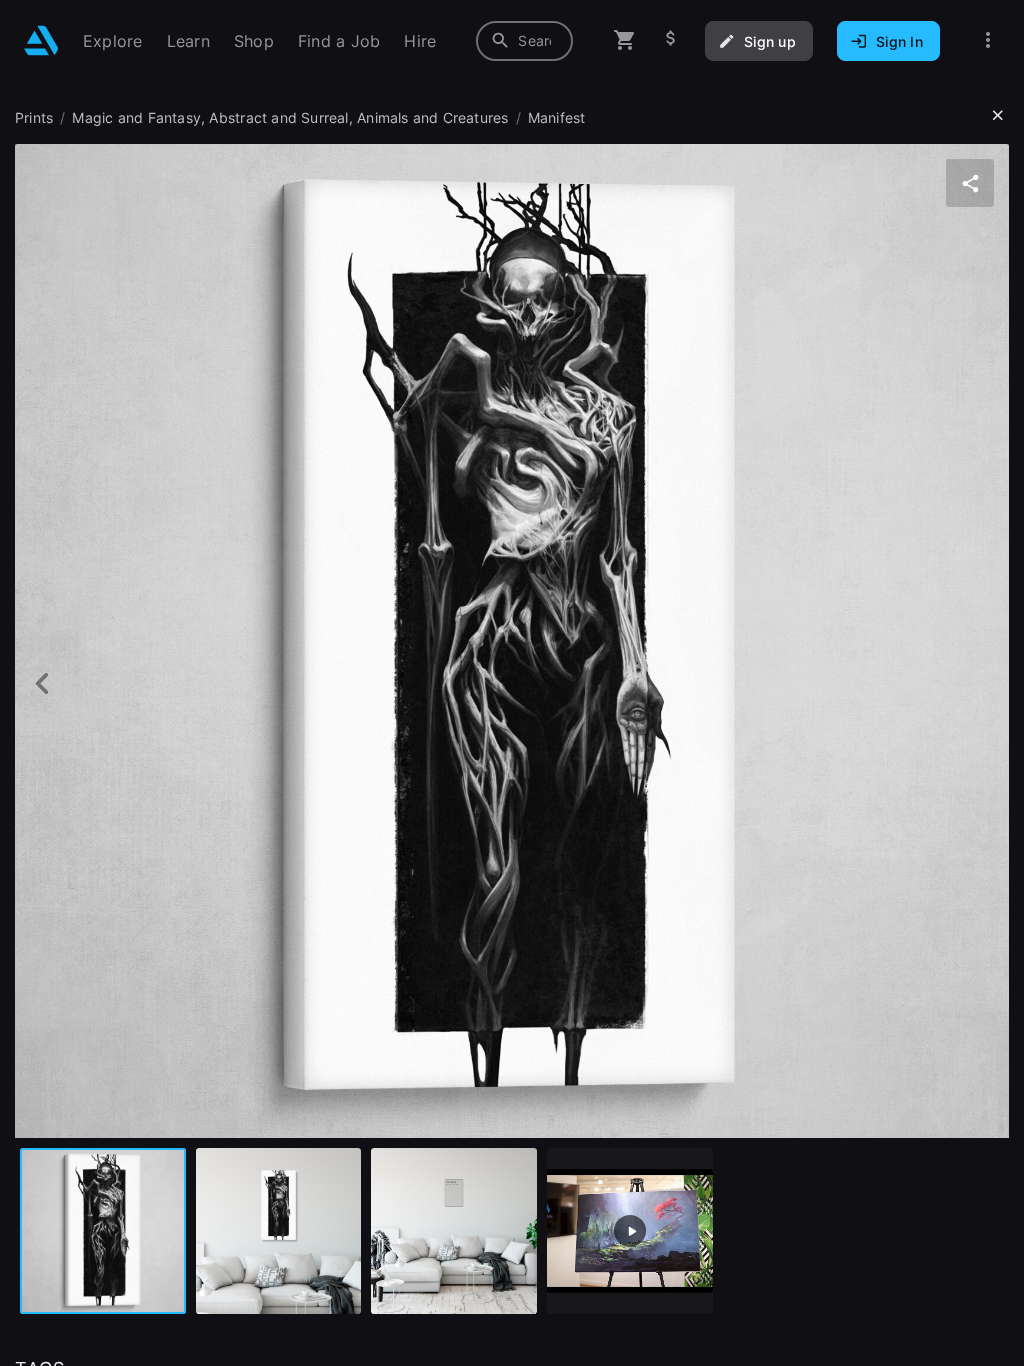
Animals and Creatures (432, 117)
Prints (34, 117)
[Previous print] (42, 683)
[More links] (988, 40)
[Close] (998, 116)
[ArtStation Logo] (41, 40)
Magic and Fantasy (136, 117)
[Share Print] (970, 183)
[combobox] (524, 41)
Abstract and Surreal (278, 117)
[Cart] (625, 40)
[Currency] (671, 40)
